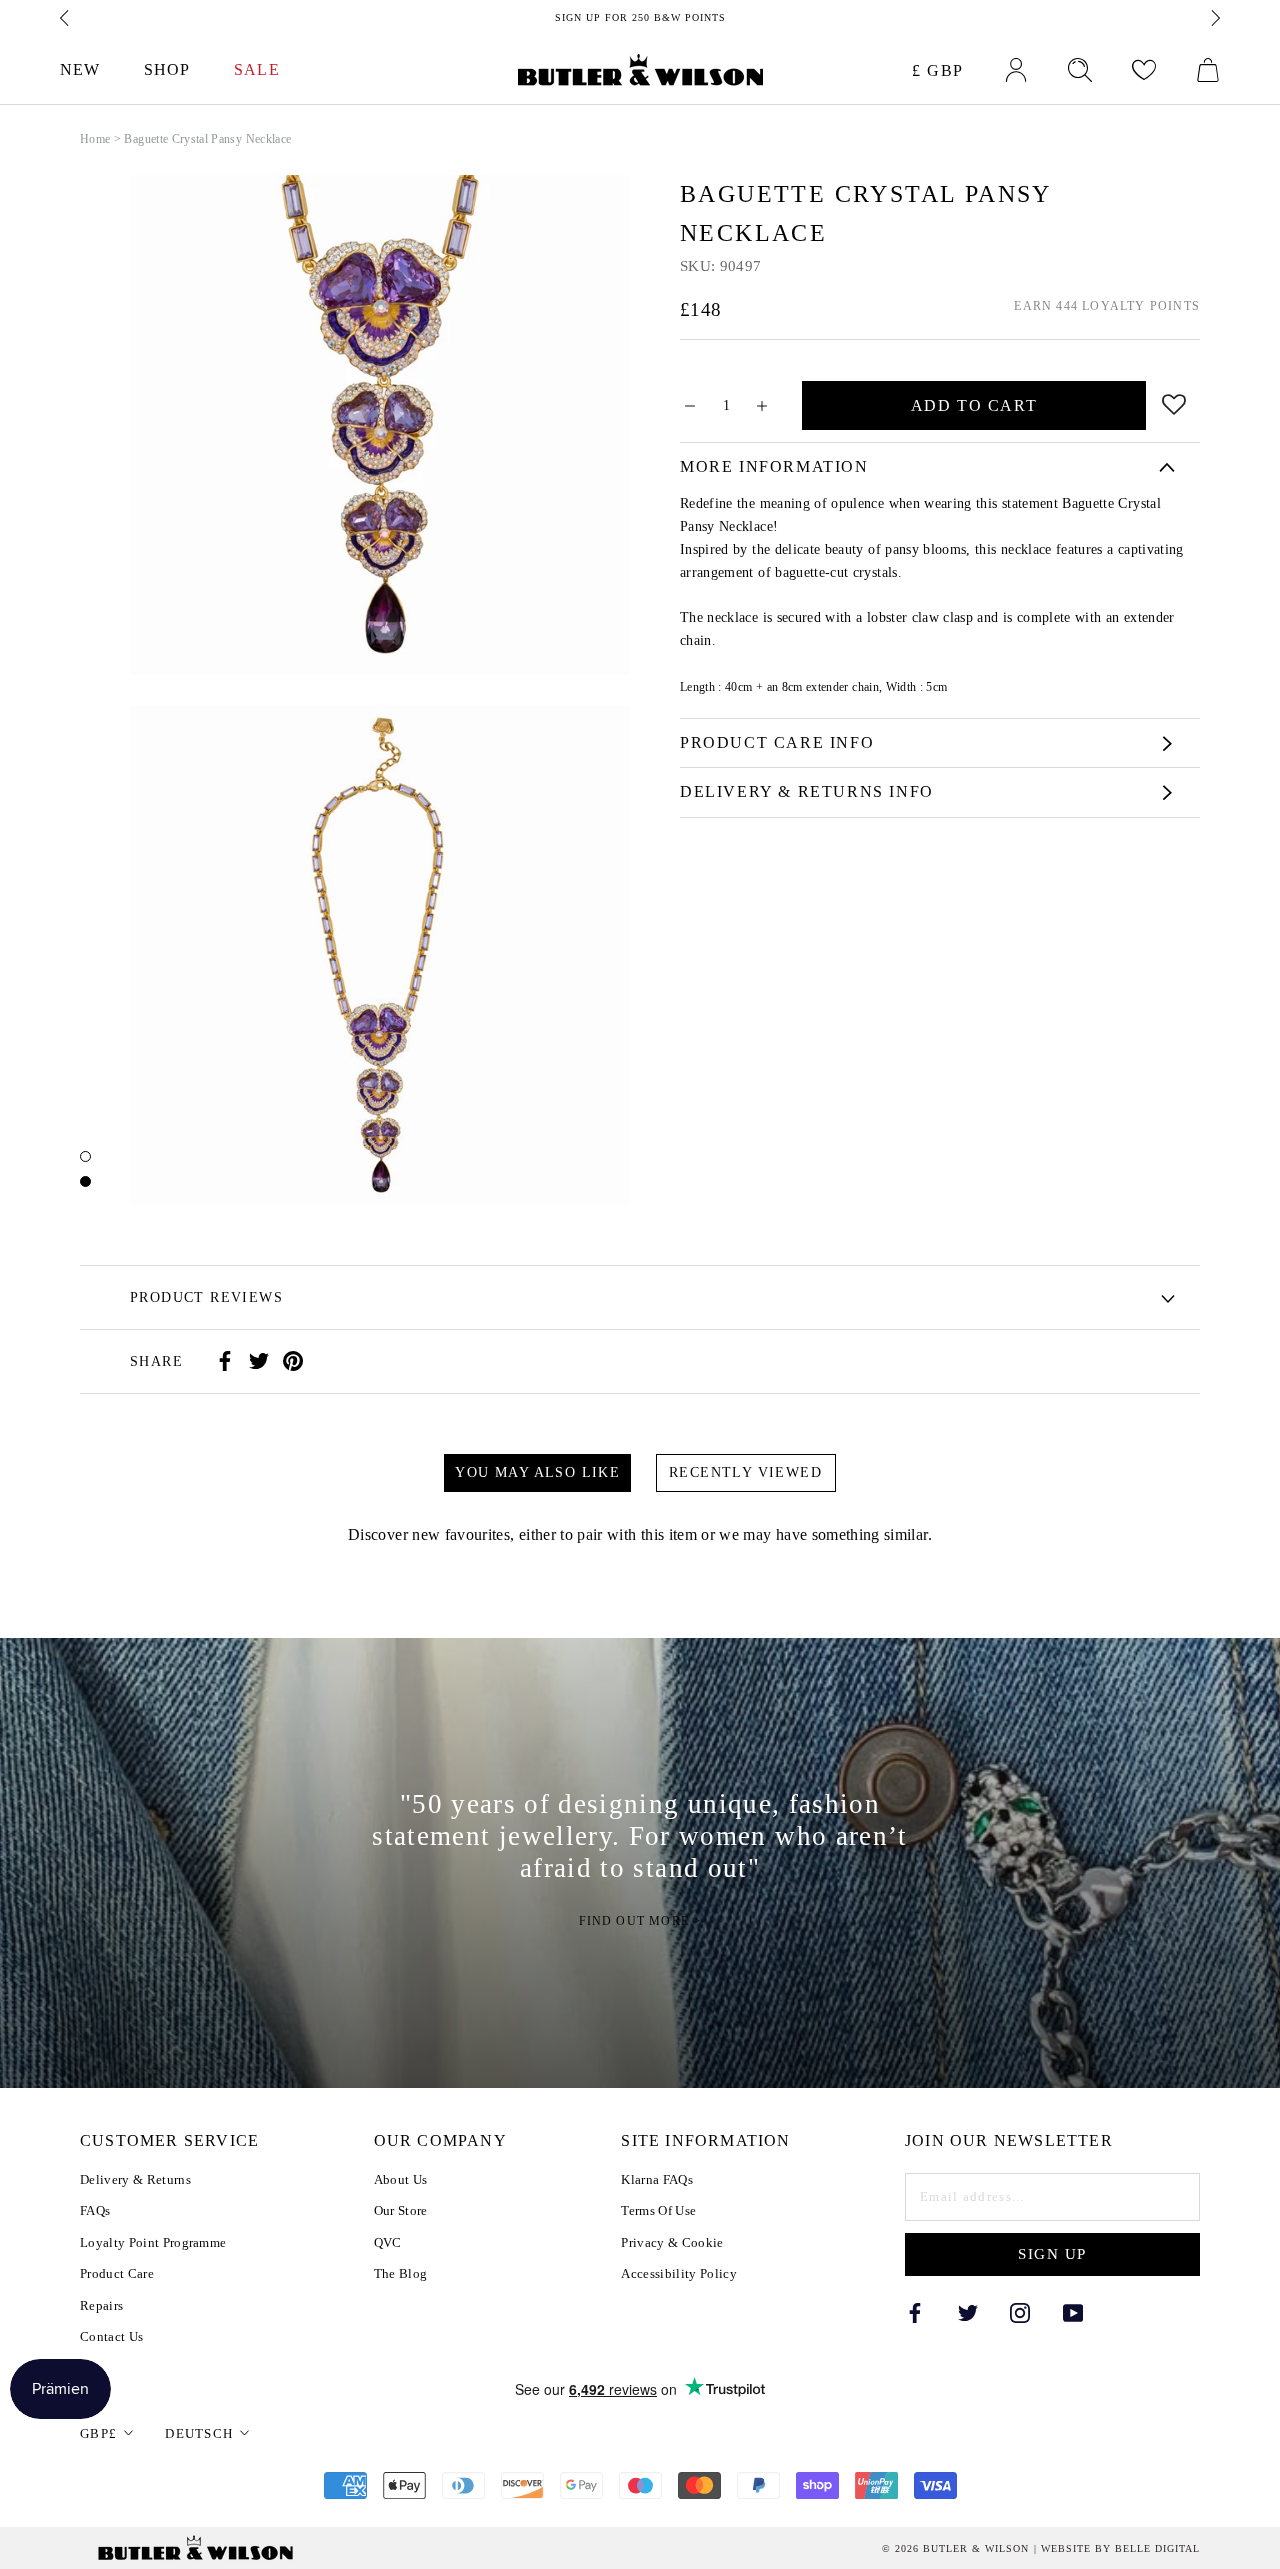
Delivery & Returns (135, 2179)
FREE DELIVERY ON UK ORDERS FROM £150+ (643, 17)
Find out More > (640, 1921)
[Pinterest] (293, 1361)
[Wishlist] (1144, 70)
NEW (80, 69)
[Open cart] (1208, 70)
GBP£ (98, 2433)
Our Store (401, 2210)
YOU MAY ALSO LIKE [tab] (537, 1472)
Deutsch (199, 2433)
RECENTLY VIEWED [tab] (745, 1472)
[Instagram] (1020, 2311)
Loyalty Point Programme (153, 2242)
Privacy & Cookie (672, 2242)
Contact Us (111, 2336)
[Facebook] (225, 1361)
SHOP (167, 69)
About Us (401, 2179)
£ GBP (938, 70)
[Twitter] (259, 1361)
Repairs (101, 2305)
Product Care (117, 2273)
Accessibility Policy (679, 2273)
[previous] (66, 18)
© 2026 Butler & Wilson (955, 2549)
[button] (1174, 400)
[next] (1214, 18)
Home (95, 139)
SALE (256, 69)
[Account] (1016, 70)
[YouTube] (1073, 2311)
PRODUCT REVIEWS (206, 1297)
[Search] (1080, 70)
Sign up (1052, 2254)
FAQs (95, 2210)
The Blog (401, 2273)
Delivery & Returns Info (807, 791)
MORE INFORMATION (774, 466)
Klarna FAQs (657, 2179)
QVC (388, 2242)
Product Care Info (777, 742)
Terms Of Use (658, 2210)
